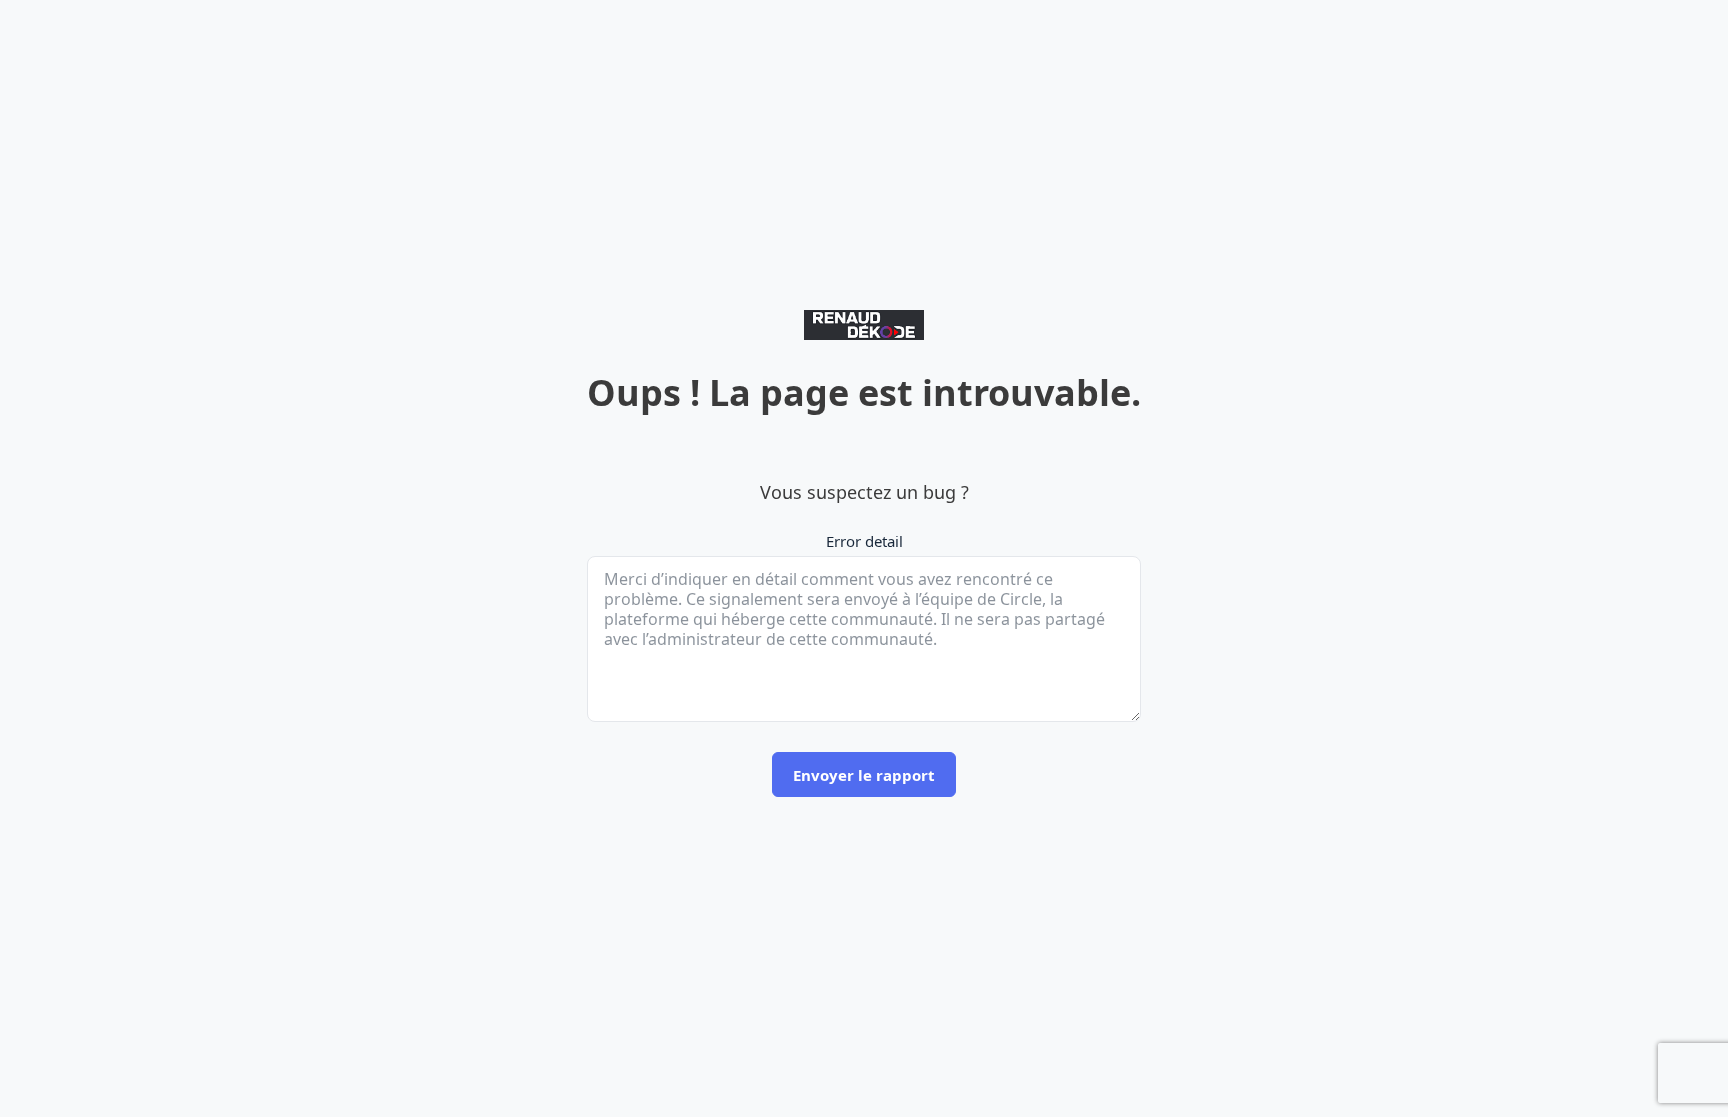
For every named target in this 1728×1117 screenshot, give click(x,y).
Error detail (864, 541)
